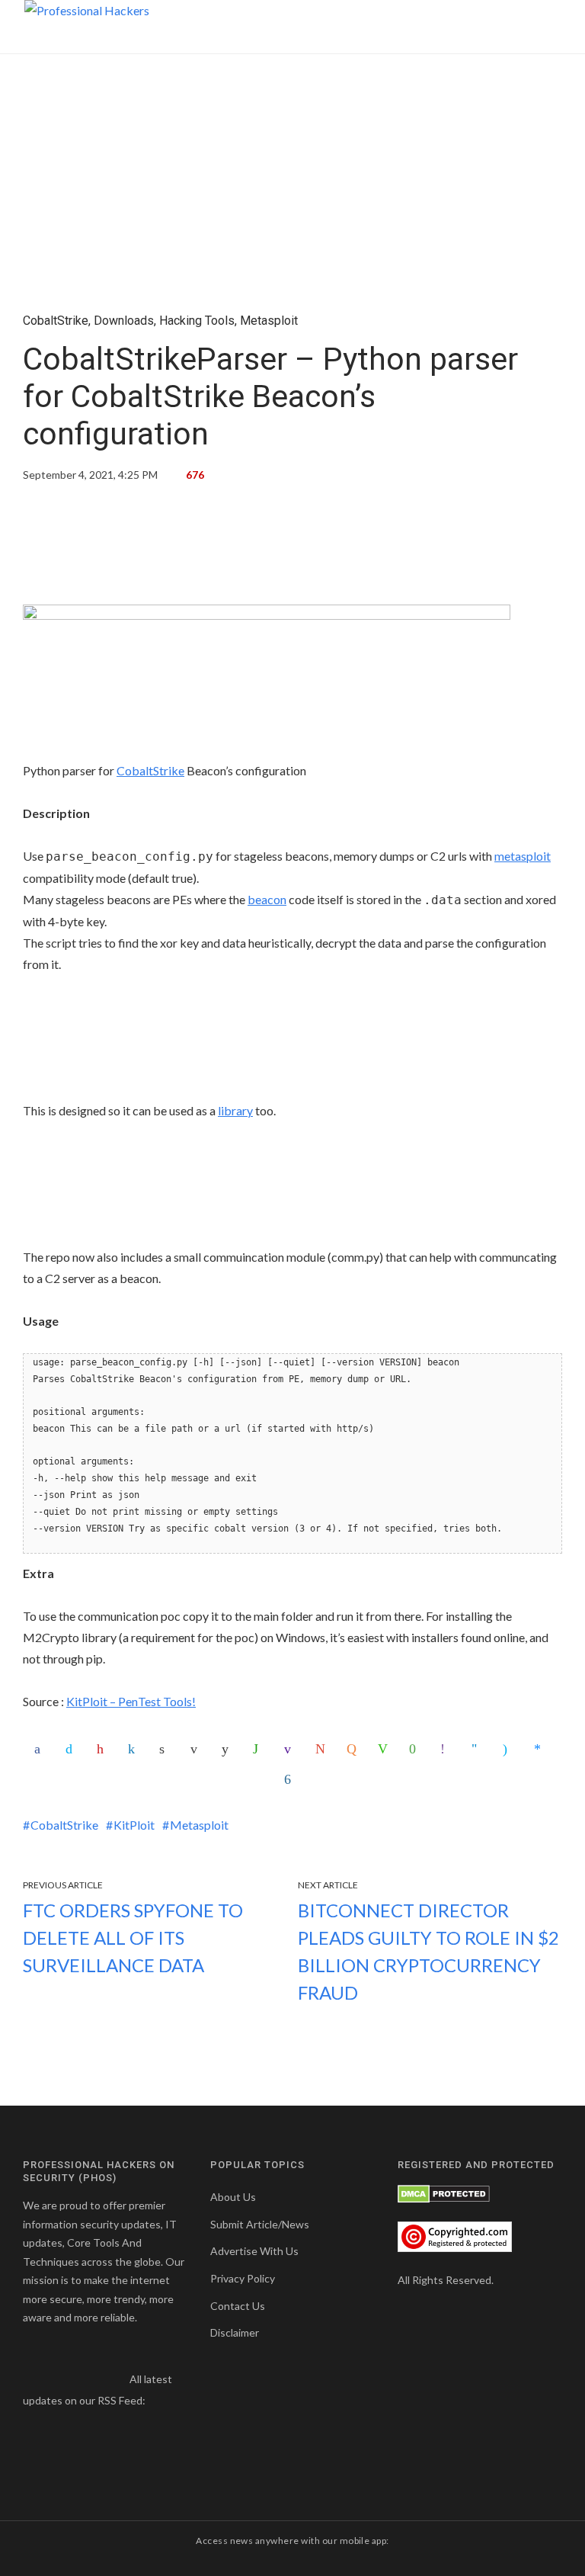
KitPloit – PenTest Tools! (131, 1701)
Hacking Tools (197, 321)
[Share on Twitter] (72, 1749)
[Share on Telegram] (478, 1749)
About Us (233, 2197)
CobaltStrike (56, 321)
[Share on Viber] (447, 1749)
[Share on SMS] (416, 1749)
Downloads (124, 321)
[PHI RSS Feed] (158, 2400)
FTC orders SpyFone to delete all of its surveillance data (133, 1938)
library (235, 1110)
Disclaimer (235, 2332)
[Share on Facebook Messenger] (541, 1749)
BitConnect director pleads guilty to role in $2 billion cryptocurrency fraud (428, 1951)
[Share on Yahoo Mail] (291, 1749)
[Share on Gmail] (322, 1749)
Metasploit (269, 321)
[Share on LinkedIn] (135, 1749)
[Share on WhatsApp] (260, 1749)
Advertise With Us (254, 2251)
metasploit (523, 856)
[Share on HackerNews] (353, 1749)
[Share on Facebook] (41, 1749)
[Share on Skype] (510, 1749)
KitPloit (134, 1825)
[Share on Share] (291, 1779)
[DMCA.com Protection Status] (444, 2192)
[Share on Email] (197, 1749)
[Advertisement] (292, 549)
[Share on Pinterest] (104, 1749)
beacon (267, 899)
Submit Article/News (260, 2224)
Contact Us (238, 2306)
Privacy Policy (243, 2278)
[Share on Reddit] (229, 1749)
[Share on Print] (166, 1749)
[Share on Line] (385, 1749)
